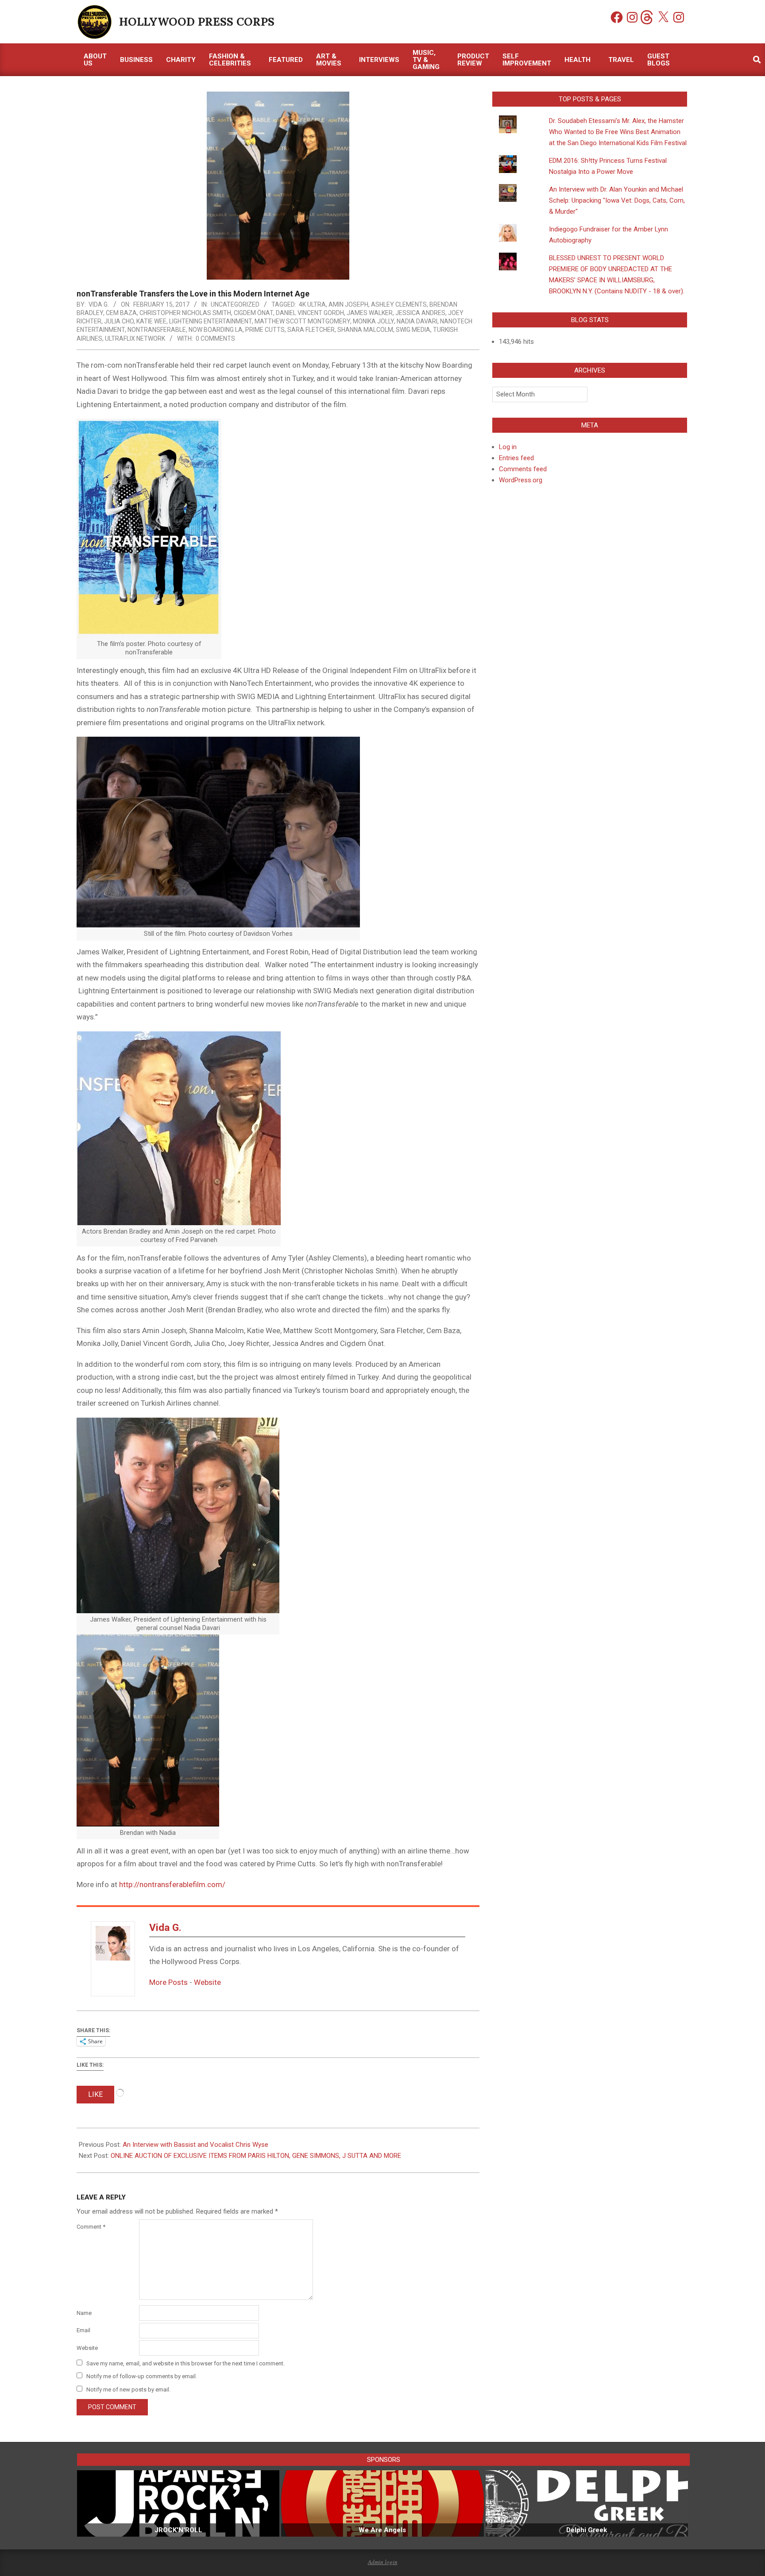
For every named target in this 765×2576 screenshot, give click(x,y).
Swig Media (413, 330)
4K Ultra (312, 304)
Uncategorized (235, 304)
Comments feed (523, 469)
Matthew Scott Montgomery (302, 321)
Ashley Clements (399, 304)
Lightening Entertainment (211, 321)
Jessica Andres (420, 313)
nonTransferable (157, 330)
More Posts (168, 1982)
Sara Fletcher (311, 330)
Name (84, 2313)
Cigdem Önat (253, 313)
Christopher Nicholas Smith (185, 313)
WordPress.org (521, 480)
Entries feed (516, 458)
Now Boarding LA (216, 330)
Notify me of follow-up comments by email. (142, 2376)
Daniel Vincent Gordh (310, 313)
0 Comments (215, 338)
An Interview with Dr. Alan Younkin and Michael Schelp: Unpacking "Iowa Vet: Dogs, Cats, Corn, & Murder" (617, 200)
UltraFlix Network (135, 338)
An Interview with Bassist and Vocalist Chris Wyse (195, 2145)
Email (83, 2330)
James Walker (370, 313)
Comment (91, 2227)
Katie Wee (151, 321)
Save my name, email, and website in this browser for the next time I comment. (185, 2363)
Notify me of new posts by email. (128, 2390)
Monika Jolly (373, 321)
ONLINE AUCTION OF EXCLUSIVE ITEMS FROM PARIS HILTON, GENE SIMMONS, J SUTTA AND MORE (256, 2156)
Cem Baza (121, 313)
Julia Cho (119, 321)
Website (207, 1982)
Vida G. (165, 1928)
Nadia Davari (417, 321)
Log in (508, 447)
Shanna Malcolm (365, 330)
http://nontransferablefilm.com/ (172, 1884)
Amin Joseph (348, 304)
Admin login (383, 2562)
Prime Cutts (265, 330)
